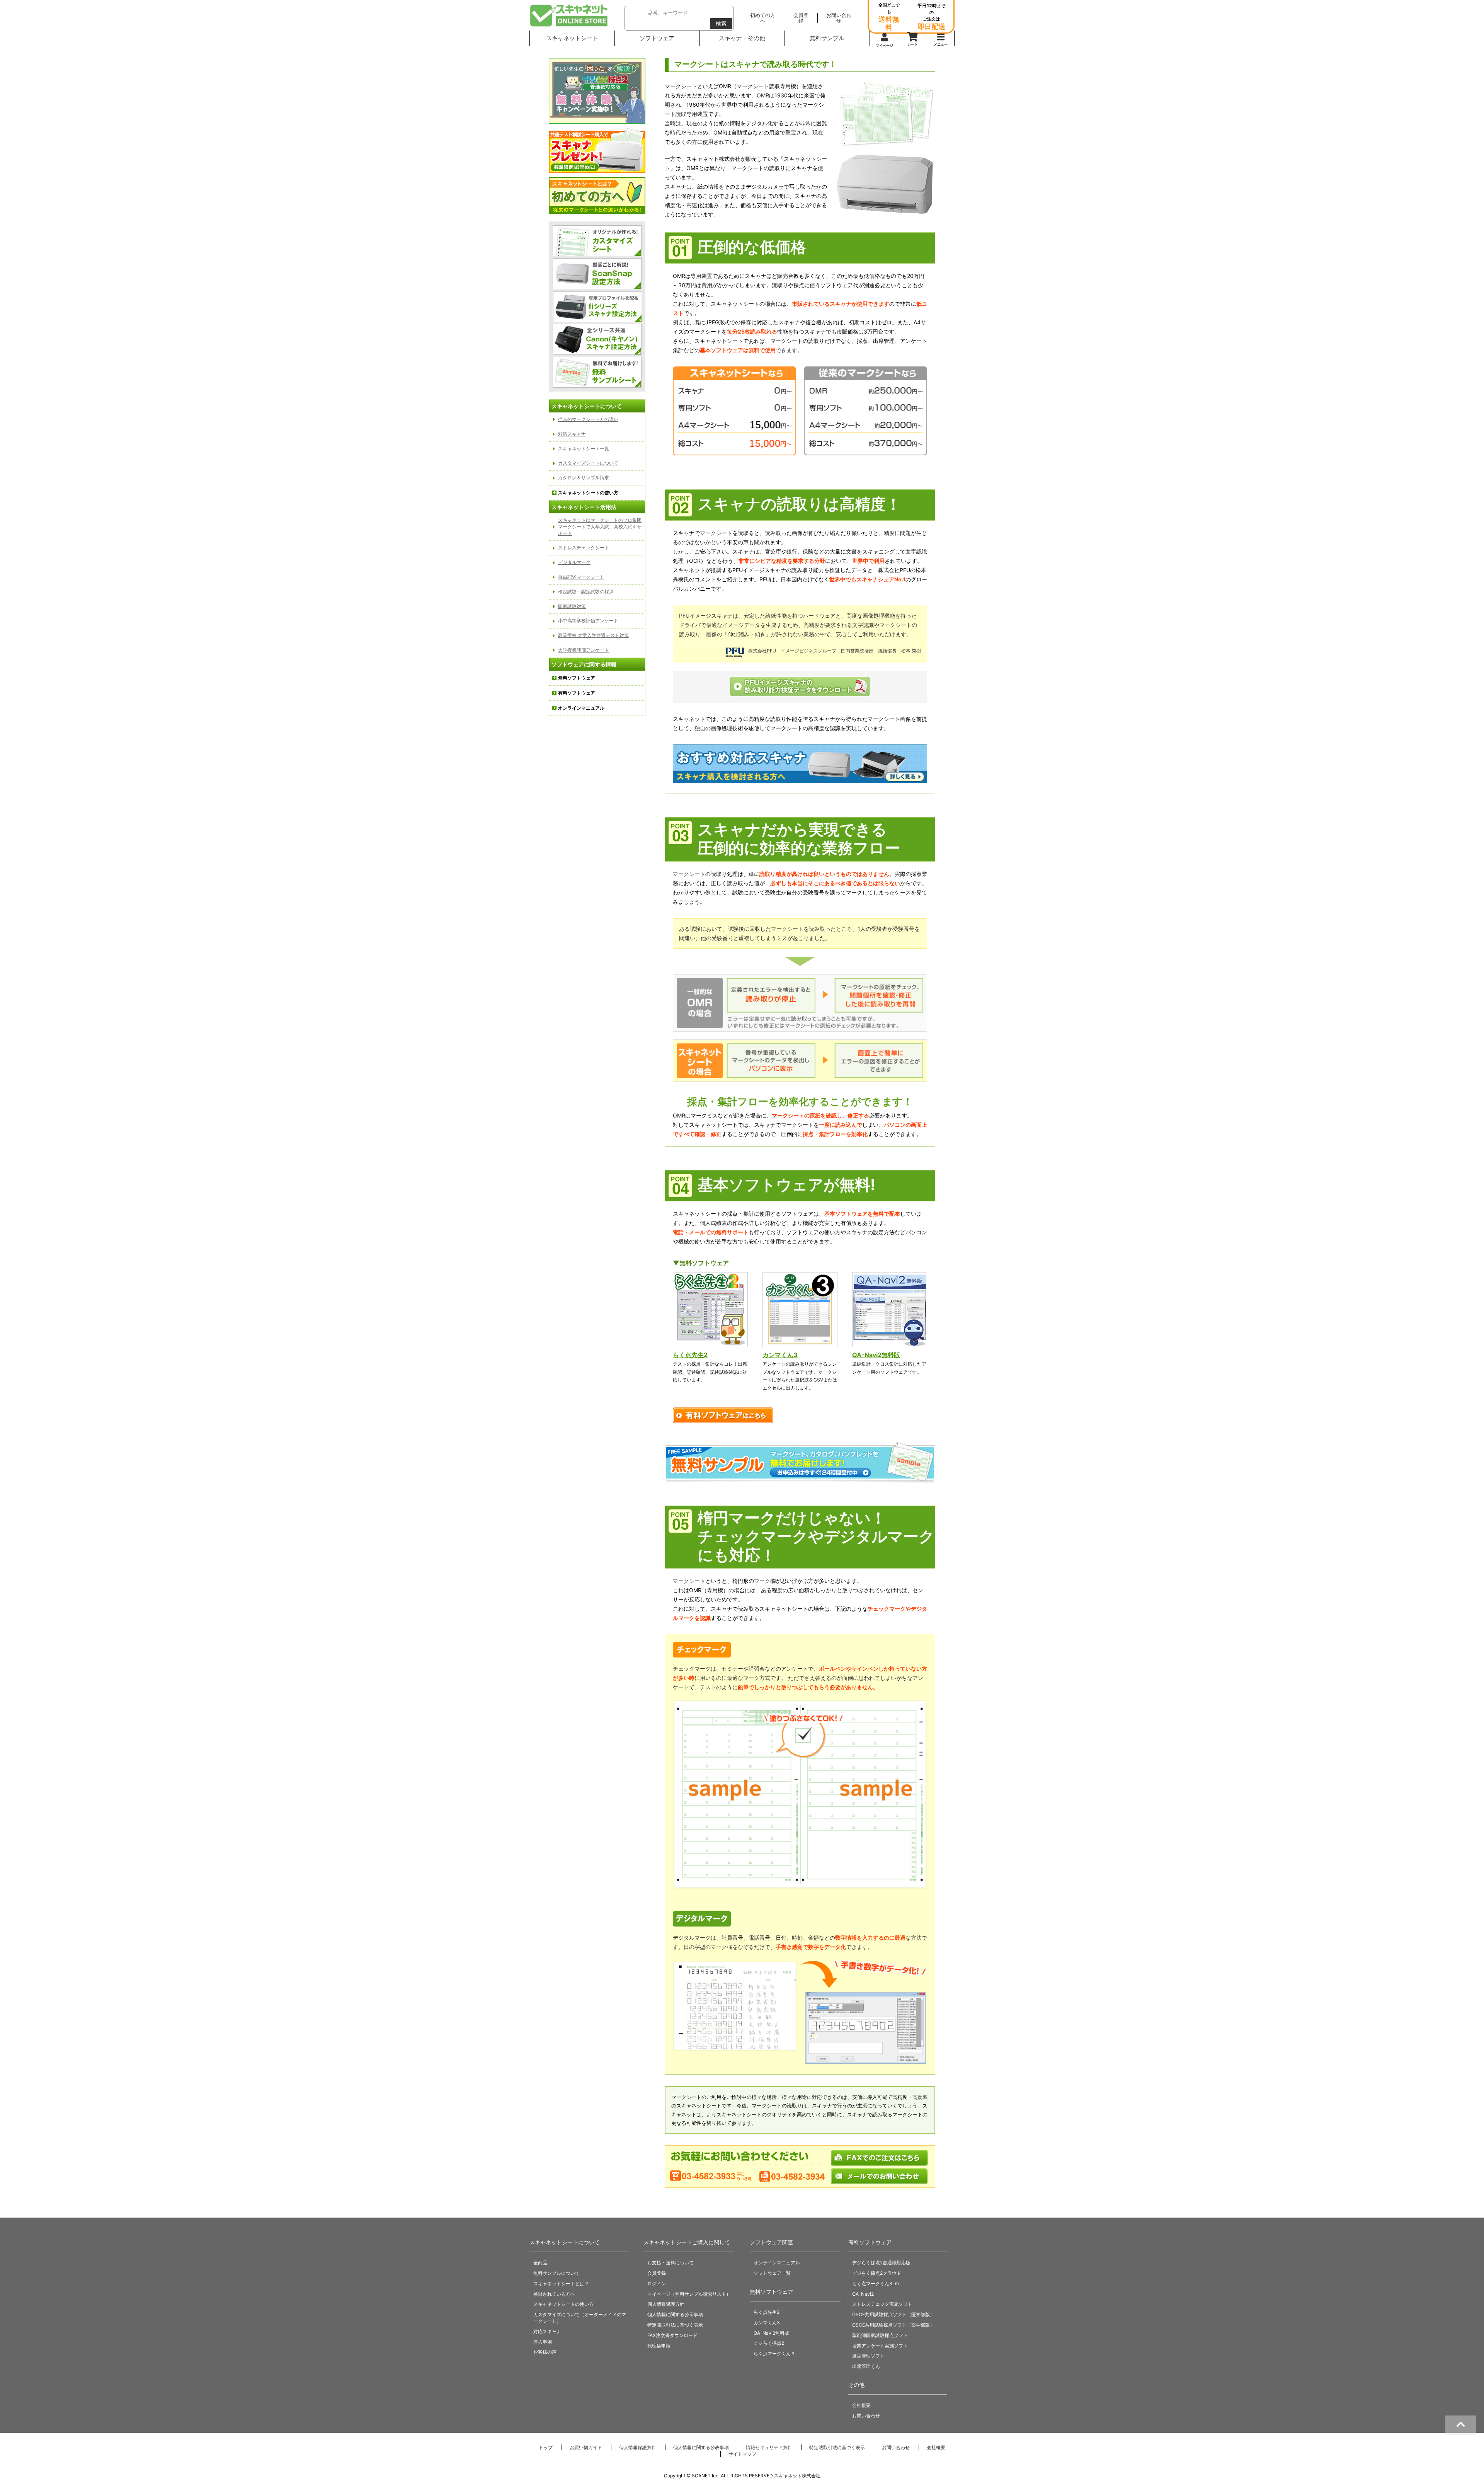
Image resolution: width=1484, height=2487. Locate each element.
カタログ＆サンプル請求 (584, 478)
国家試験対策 (572, 606)
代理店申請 (659, 2346)
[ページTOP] (1461, 2425)
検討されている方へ (554, 2294)
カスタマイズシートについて (588, 463)
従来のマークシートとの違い (588, 419)
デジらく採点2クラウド (877, 2273)
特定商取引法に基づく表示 (675, 2325)
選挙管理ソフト (868, 2356)
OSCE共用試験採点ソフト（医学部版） (893, 2314)
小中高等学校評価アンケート (588, 621)
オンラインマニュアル (777, 2263)
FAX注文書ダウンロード (672, 2335)
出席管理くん (866, 2366)
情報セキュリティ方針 (769, 2447)
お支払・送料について (671, 2263)
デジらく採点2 (769, 2343)
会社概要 (861, 2405)
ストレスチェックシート (584, 548)
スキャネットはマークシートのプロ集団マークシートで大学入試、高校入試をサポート (600, 527)
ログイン (657, 2283)
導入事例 (543, 2342)
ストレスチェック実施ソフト (882, 2304)
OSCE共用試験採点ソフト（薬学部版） (893, 2325)
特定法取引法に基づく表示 (837, 2447)
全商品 (540, 2263)
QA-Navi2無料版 (876, 1355)
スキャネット (569, 15)
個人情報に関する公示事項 (675, 2314)
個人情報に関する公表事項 (701, 2447)
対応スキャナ (572, 434)
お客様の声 (545, 2352)
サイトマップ (742, 2454)
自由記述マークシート (581, 577)
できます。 (751, 350)
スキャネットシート (572, 38)
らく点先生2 (690, 1355)
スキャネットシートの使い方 (563, 2304)
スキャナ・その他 (742, 38)
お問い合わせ (866, 2416)
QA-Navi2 (863, 2294)
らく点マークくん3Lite (876, 2283)
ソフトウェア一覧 (772, 2273)
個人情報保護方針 (666, 2304)
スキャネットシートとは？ (561, 2283)
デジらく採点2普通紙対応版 (881, 2263)
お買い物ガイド (586, 2447)
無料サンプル (827, 38)
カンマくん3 (780, 1355)
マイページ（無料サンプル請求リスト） (689, 2294)
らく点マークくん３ (774, 2353)
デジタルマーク (574, 562)
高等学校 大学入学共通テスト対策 (593, 635)
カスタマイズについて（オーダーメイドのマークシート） (580, 2318)
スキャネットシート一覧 (584, 449)
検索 (721, 23)
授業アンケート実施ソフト (880, 2346)
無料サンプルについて (556, 2273)
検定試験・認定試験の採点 (586, 592)
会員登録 (657, 2273)
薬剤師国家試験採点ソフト (880, 2335)
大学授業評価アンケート (584, 650)
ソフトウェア (657, 38)
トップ (546, 2447)
